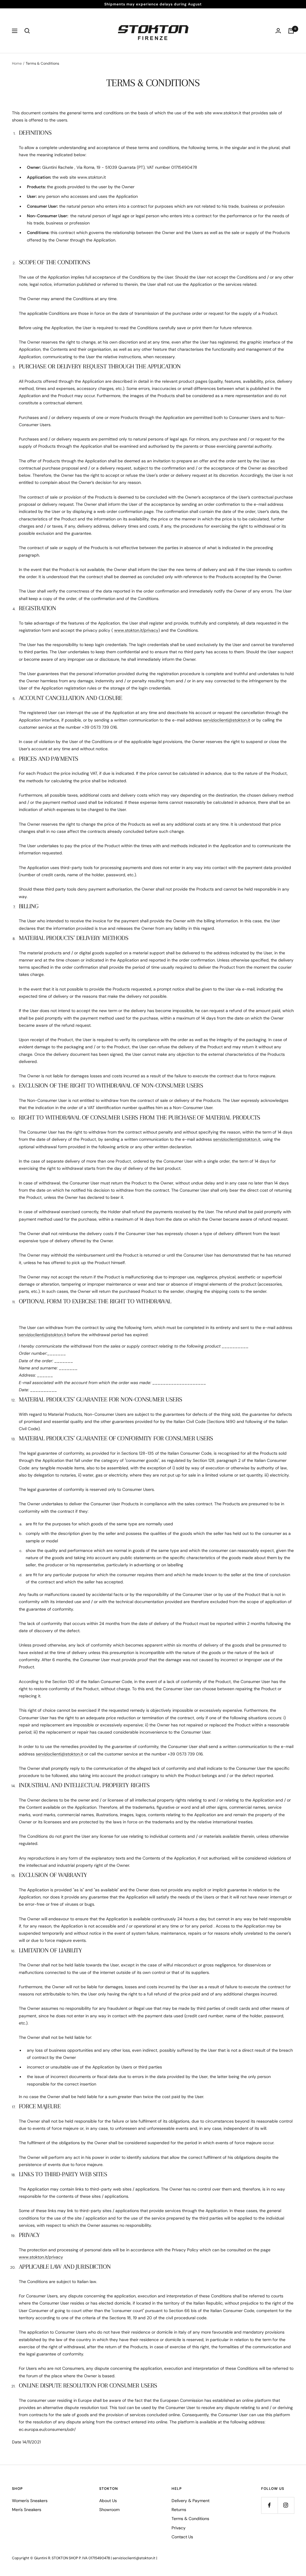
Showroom (109, 2510)
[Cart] (291, 31)
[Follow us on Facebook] (269, 2505)
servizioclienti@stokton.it (227, 720)
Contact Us (182, 2537)
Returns (179, 2510)
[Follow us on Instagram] (286, 2505)
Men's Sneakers (27, 2510)
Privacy (179, 2528)
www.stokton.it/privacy (136, 630)
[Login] (278, 31)
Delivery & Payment (191, 2501)
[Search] (27, 31)
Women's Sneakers (30, 2501)
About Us (108, 2501)
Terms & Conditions (190, 2519)
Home (17, 63)
